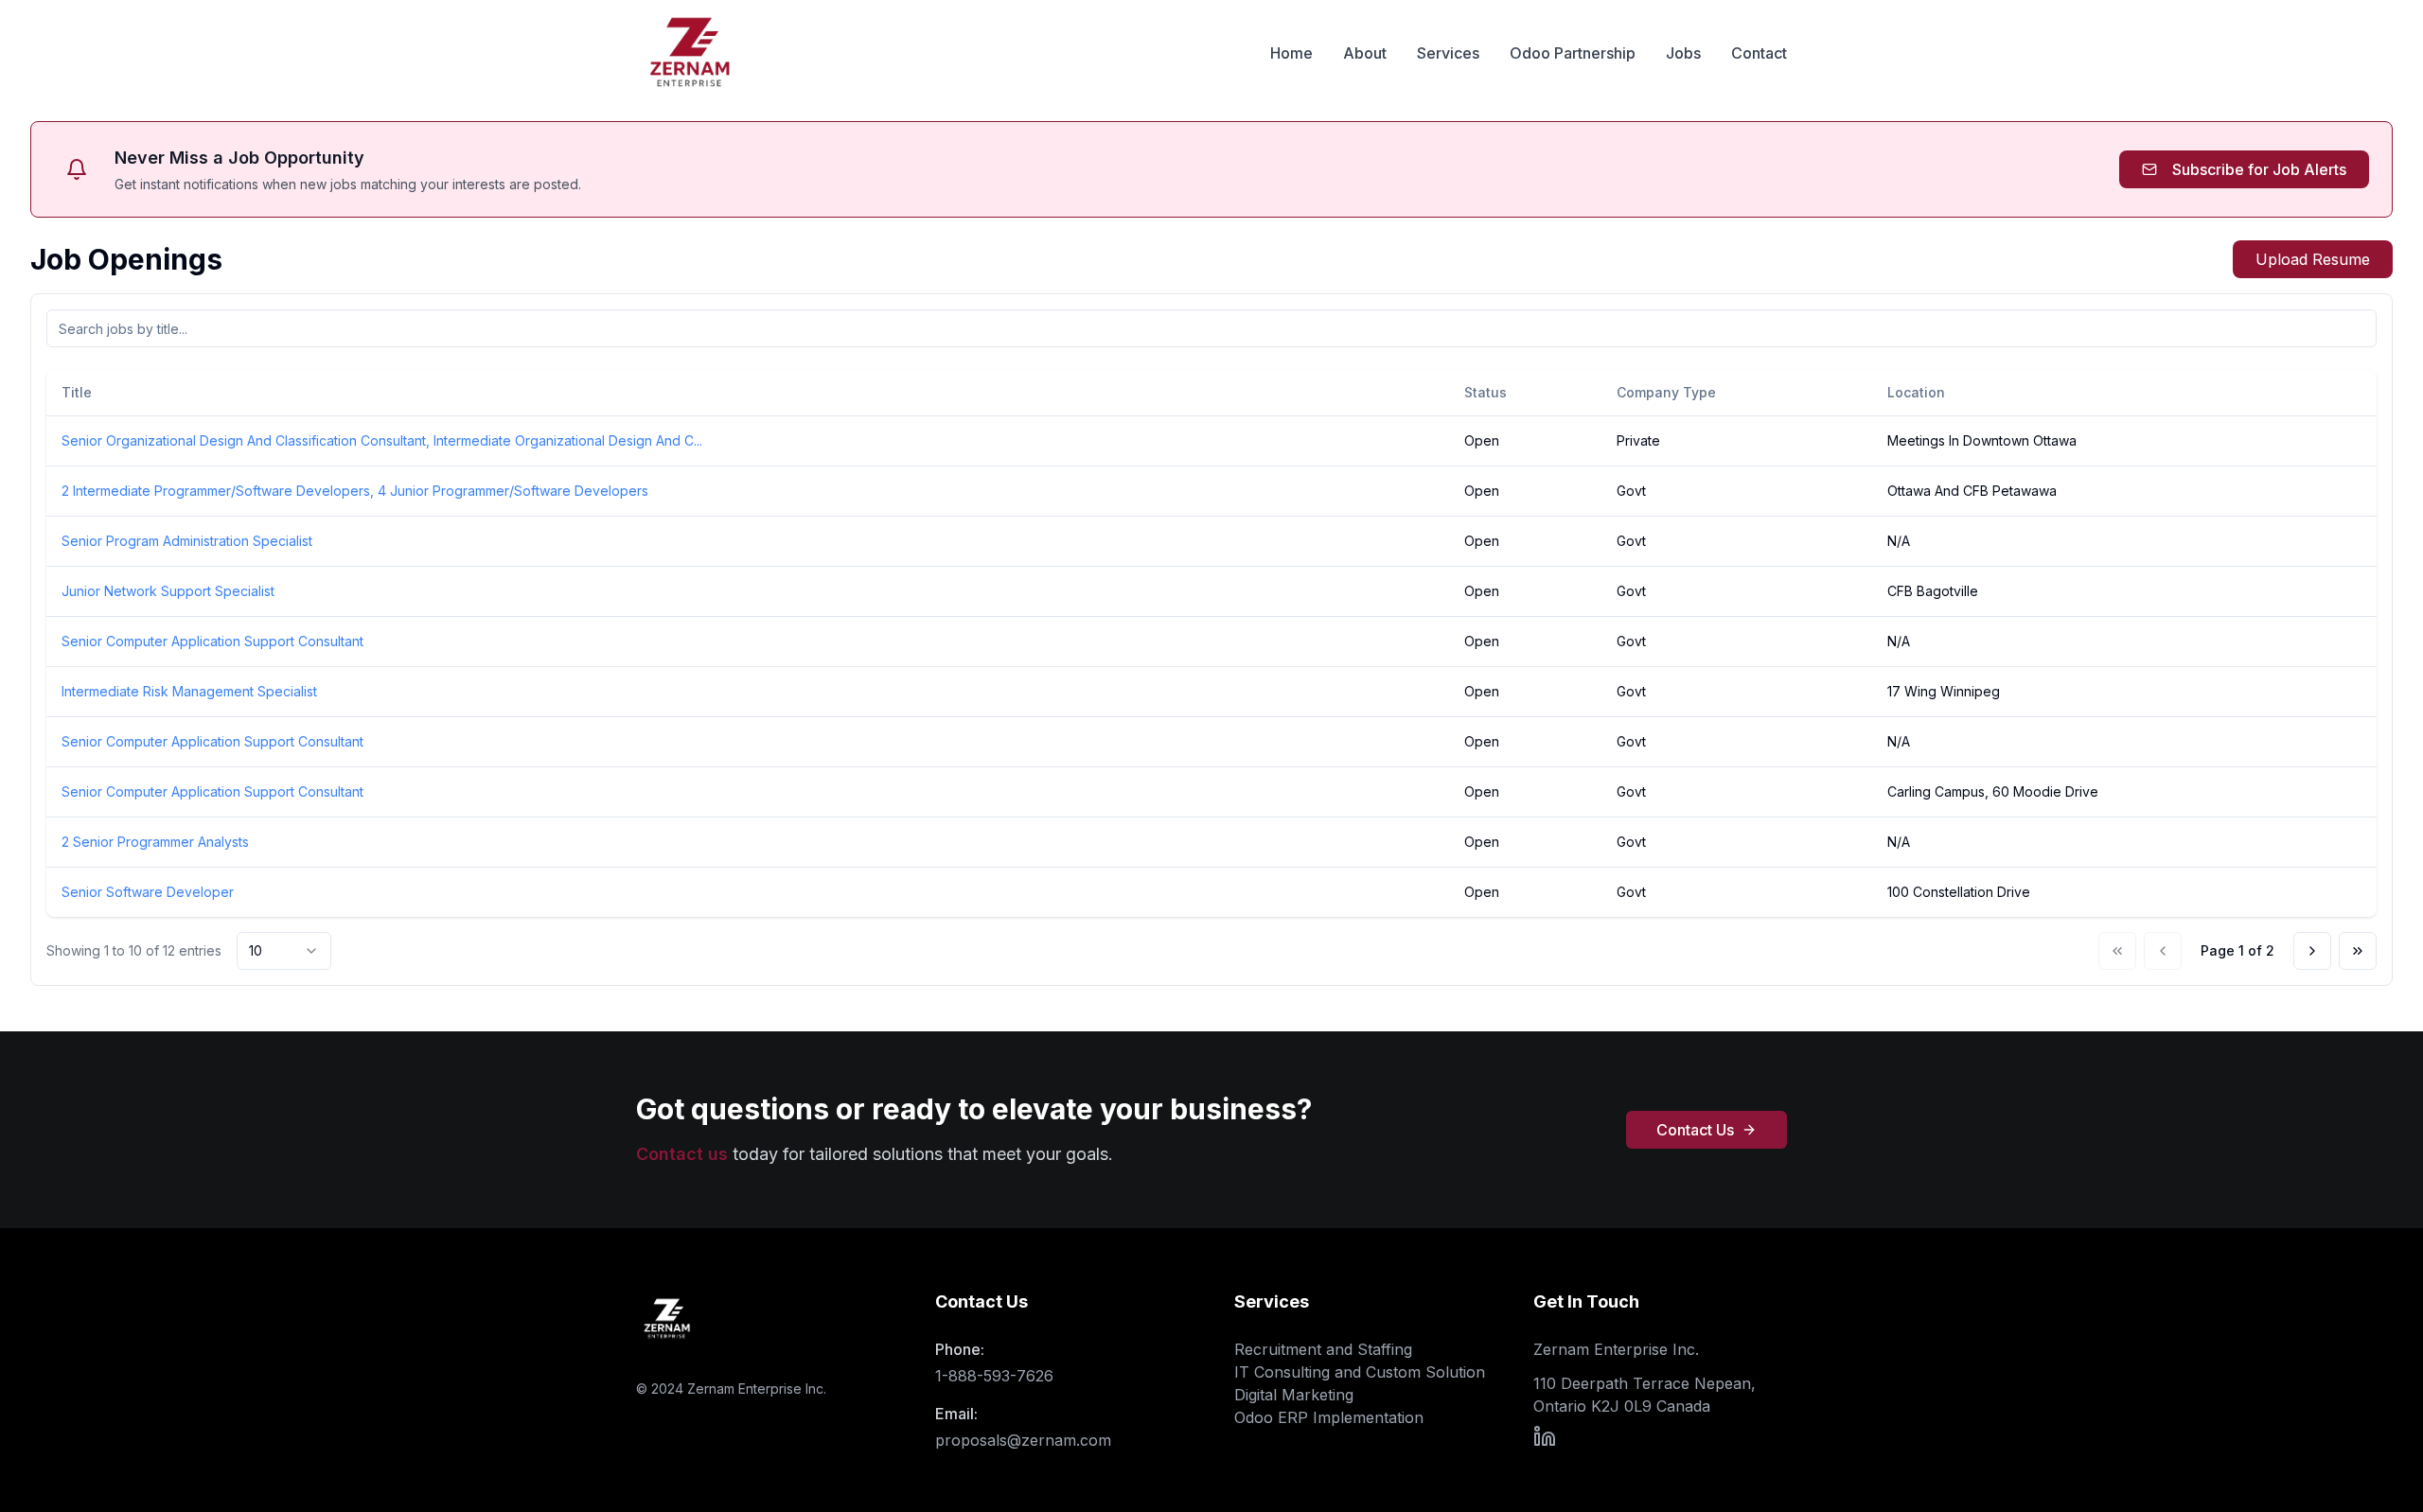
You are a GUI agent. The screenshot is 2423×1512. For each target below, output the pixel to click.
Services (1448, 53)
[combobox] (284, 951)
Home (1291, 53)
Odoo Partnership (1573, 53)
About (1365, 53)
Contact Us (1695, 1130)
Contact (1759, 53)
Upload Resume (2313, 259)
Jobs (1683, 53)
